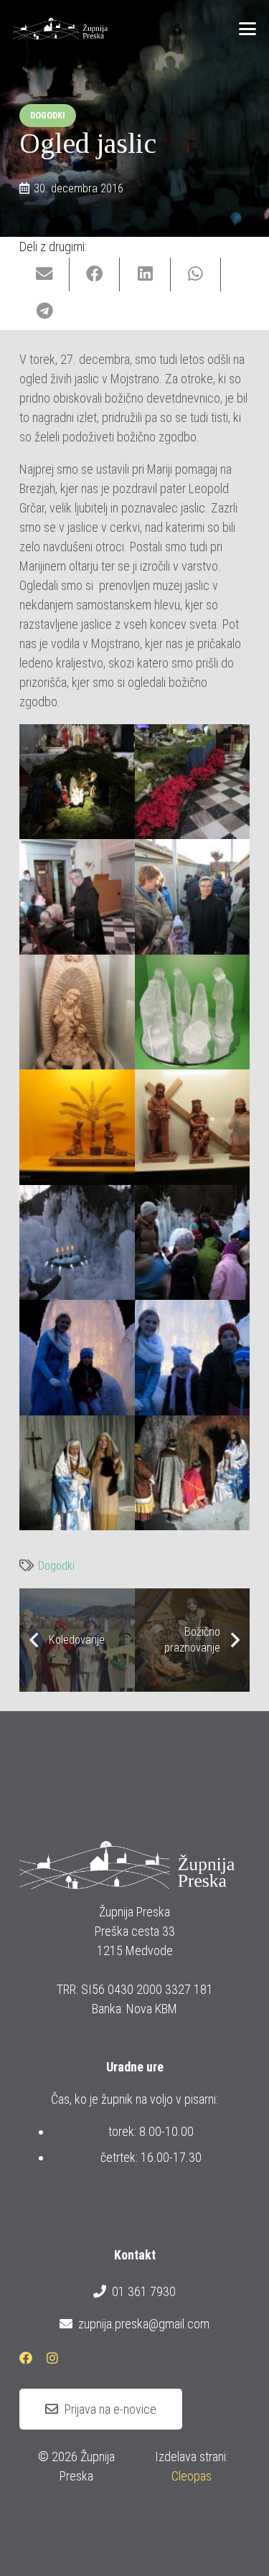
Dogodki (56, 1566)
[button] (248, 29)
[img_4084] (193, 1243)
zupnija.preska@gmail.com (143, 2324)
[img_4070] (193, 1127)
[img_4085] (77, 1358)
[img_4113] (193, 1473)
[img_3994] (193, 782)
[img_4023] (193, 1012)
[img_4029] (77, 1127)
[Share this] (95, 275)
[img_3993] (77, 782)
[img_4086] (193, 1358)
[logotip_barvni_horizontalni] (60, 29)
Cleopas (192, 2476)
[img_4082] (77, 1243)
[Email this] (44, 275)
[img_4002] (193, 897)
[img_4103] (77, 1473)
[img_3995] (77, 897)
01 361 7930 (143, 2291)
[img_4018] (77, 1012)
